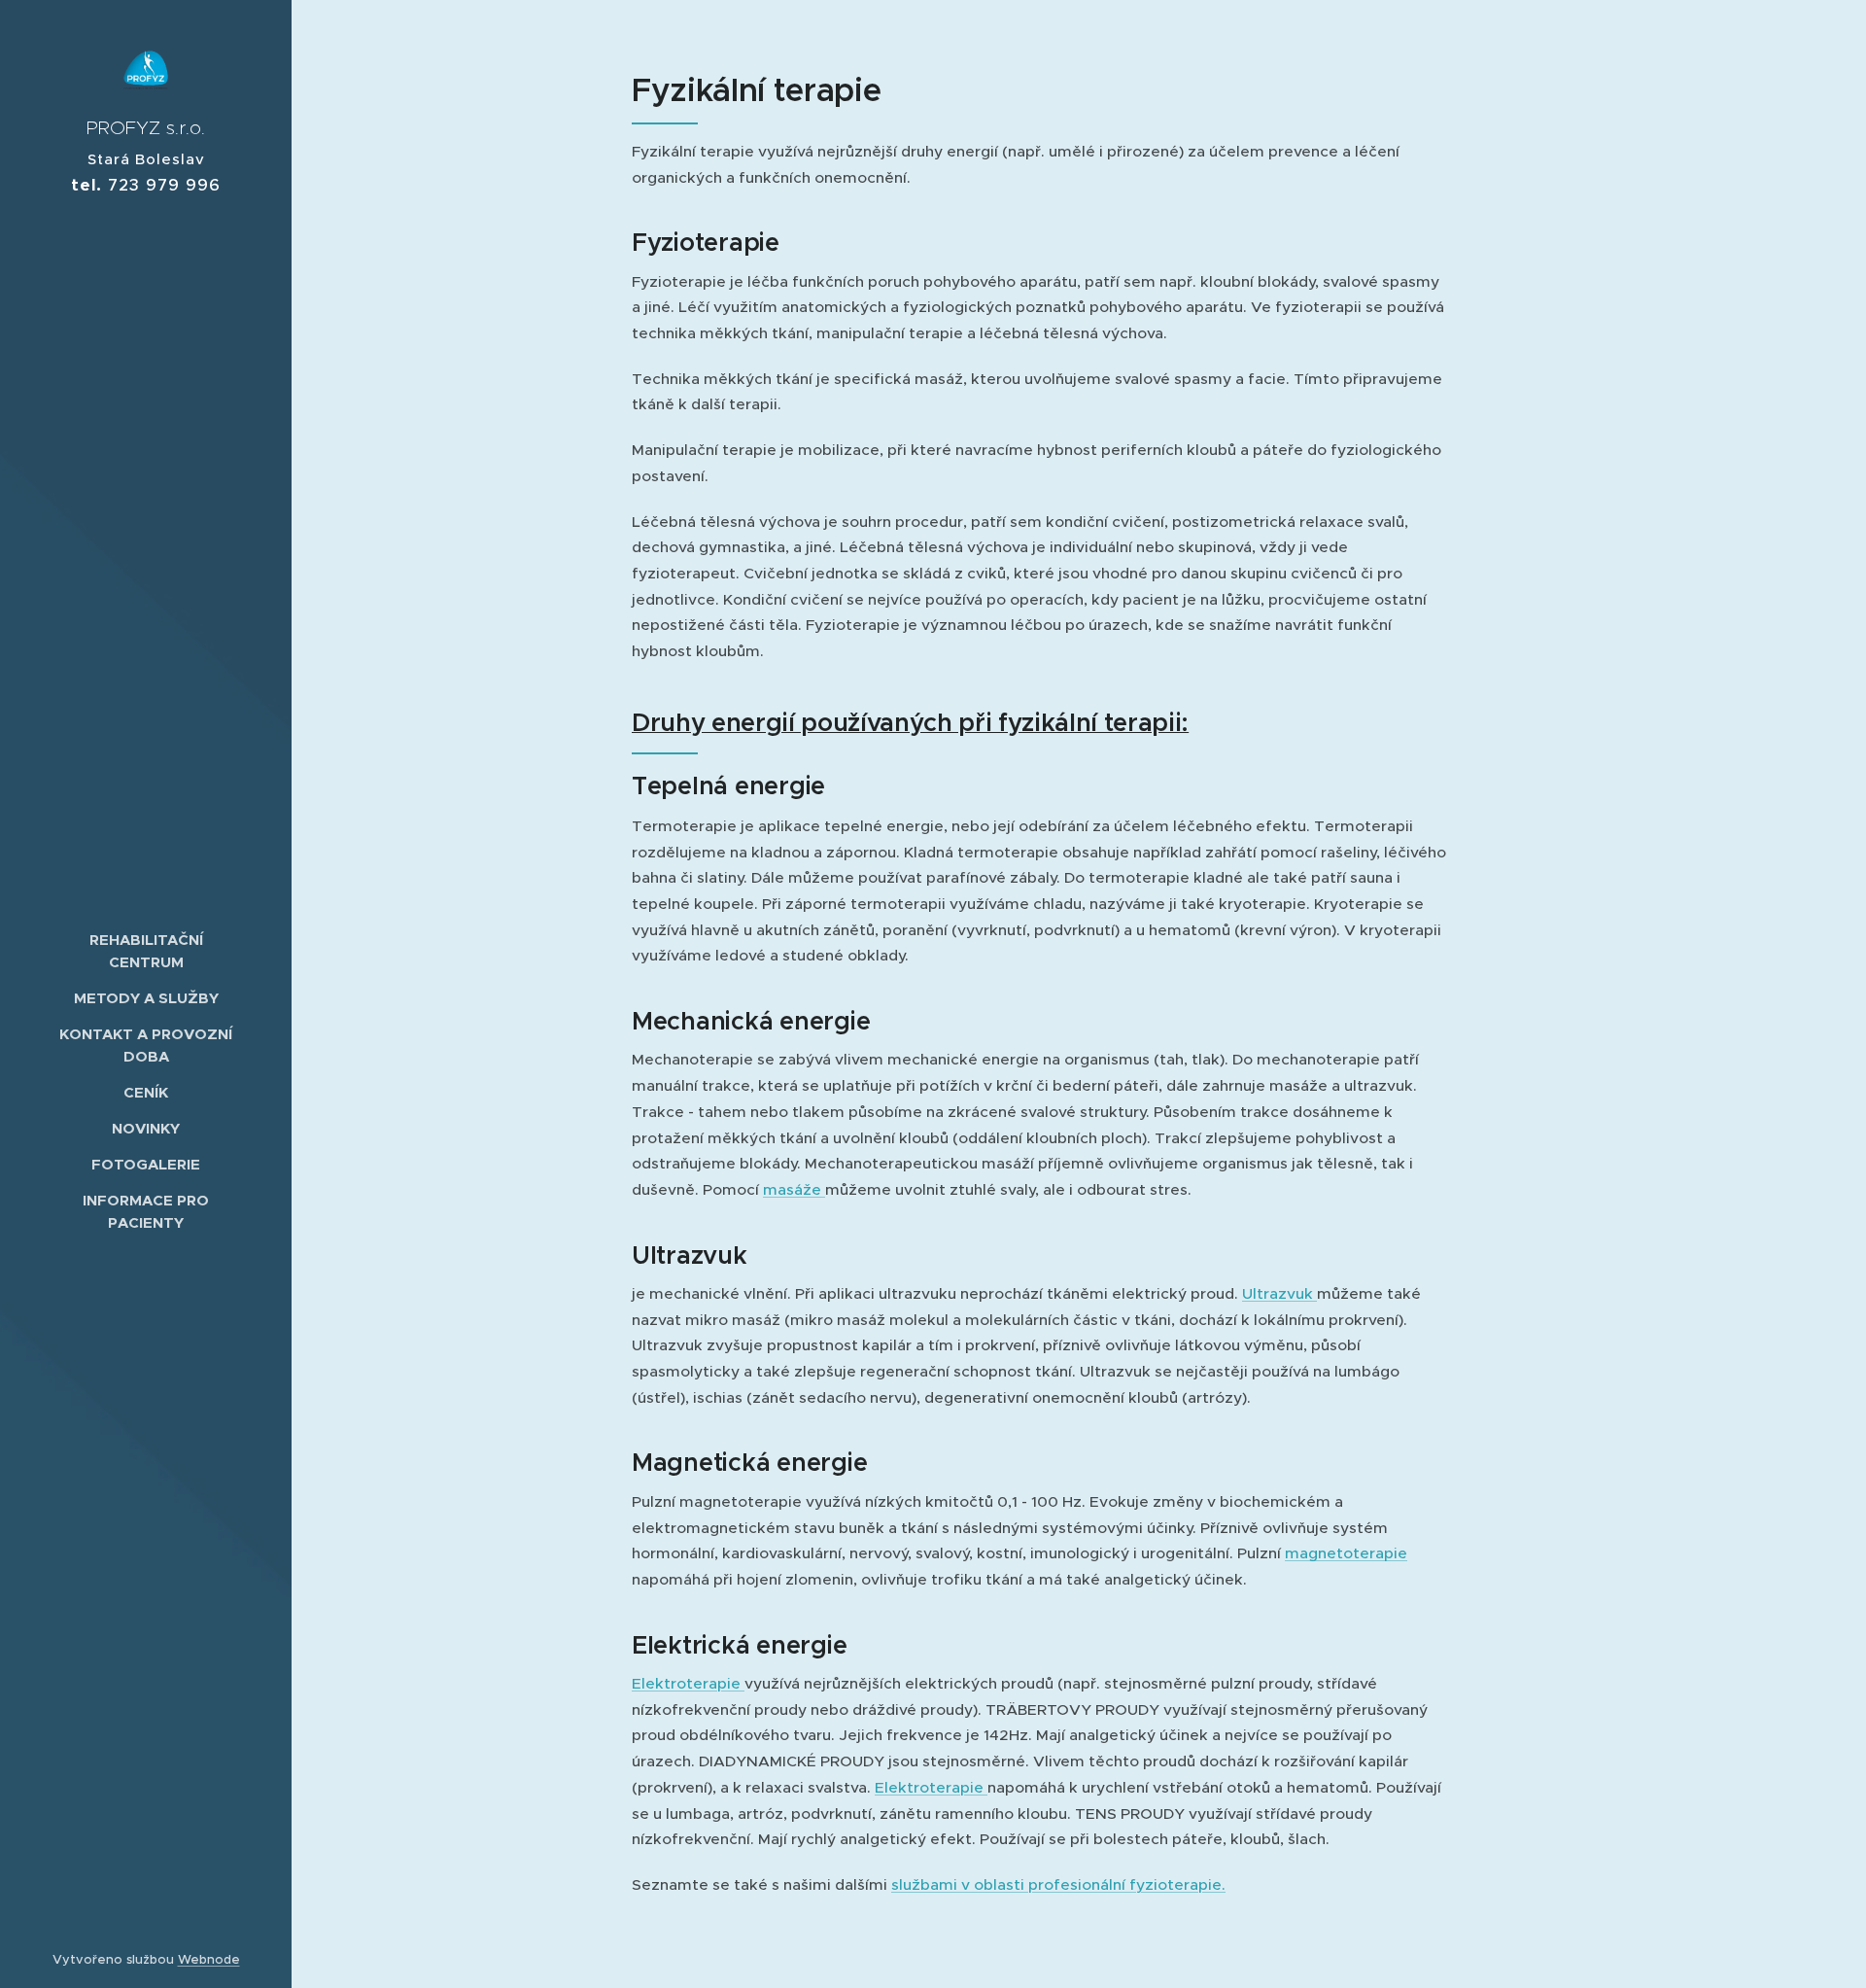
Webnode (209, 1959)
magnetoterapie (1346, 1553)
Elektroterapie (688, 1683)
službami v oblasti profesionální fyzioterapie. (1058, 1884)
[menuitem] (146, 951)
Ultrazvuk (1279, 1293)
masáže (794, 1189)
